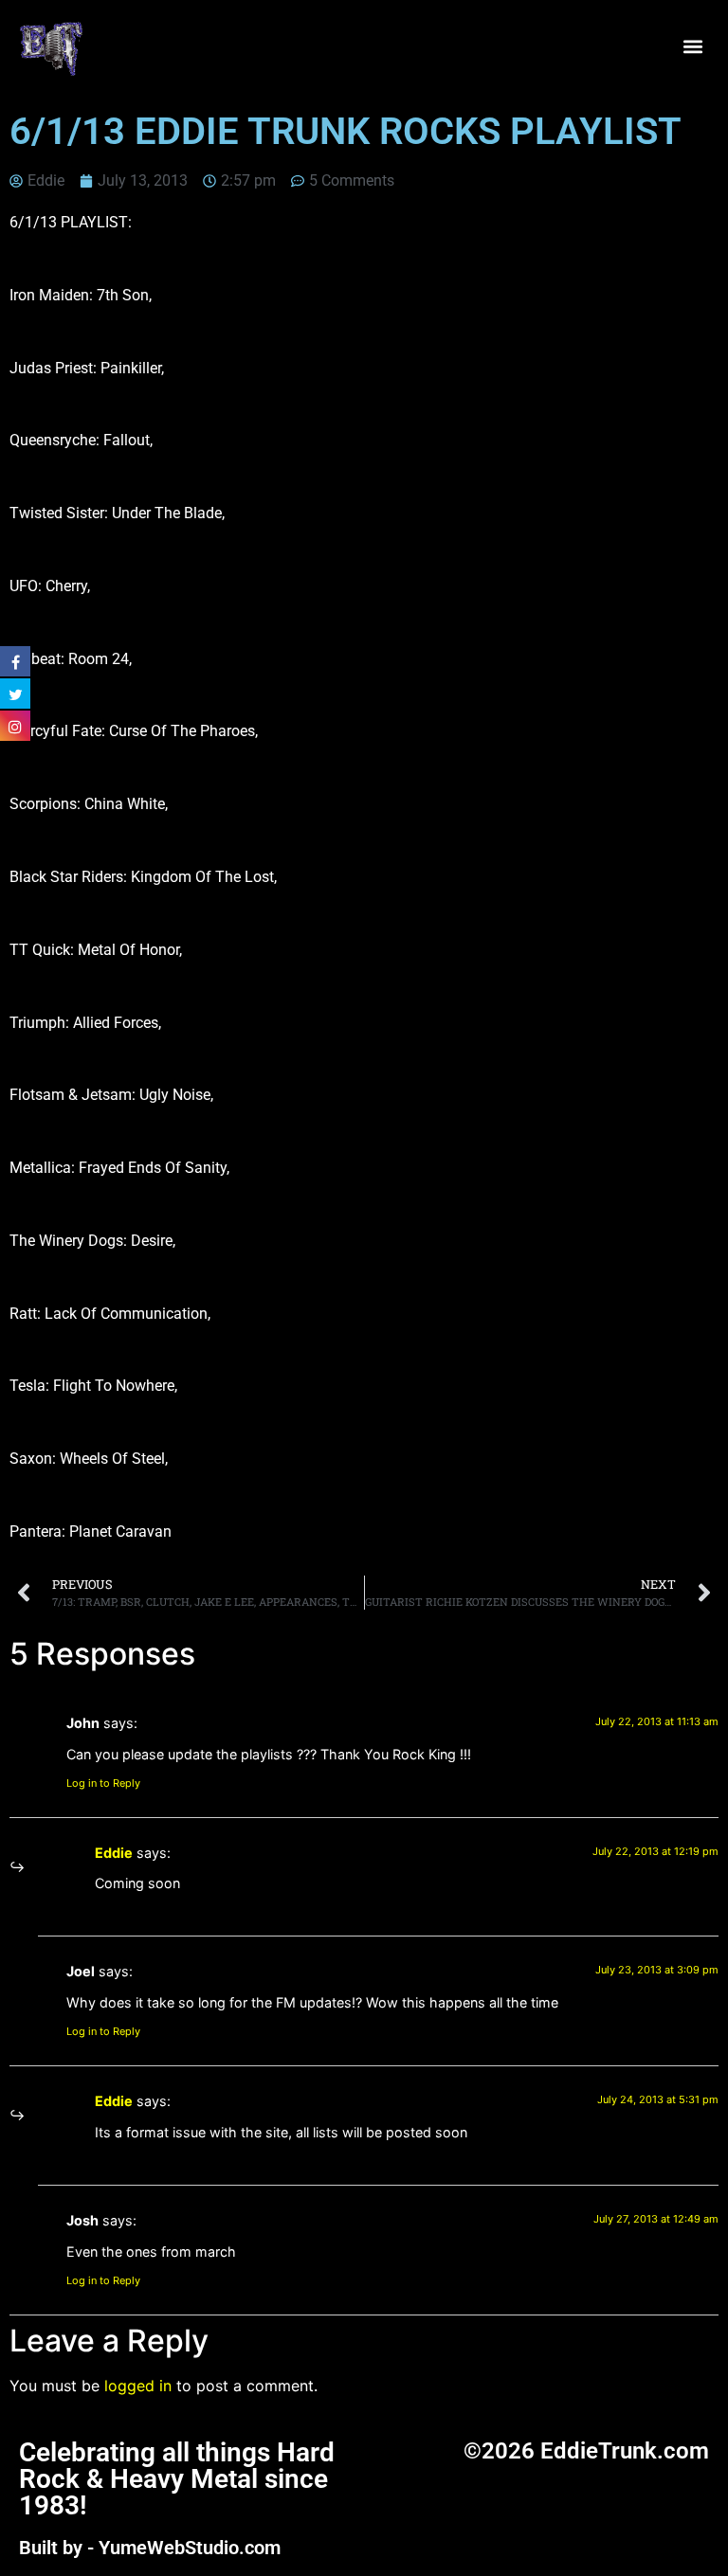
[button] (693, 47)
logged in (138, 2386)
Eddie (114, 1853)
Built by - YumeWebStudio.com (150, 2548)
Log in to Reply (103, 1783)
